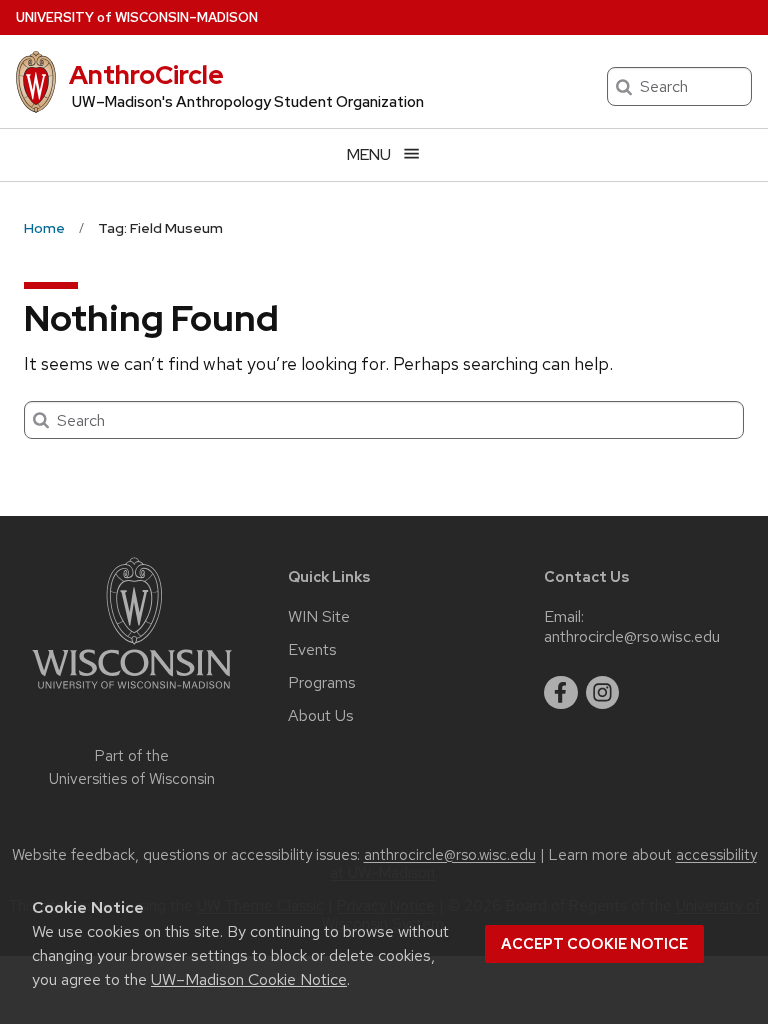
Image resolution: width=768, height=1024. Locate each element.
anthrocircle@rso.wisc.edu (632, 637)
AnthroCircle (146, 75)
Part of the (132, 767)
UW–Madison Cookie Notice (249, 979)
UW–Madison (137, 17)
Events (312, 650)
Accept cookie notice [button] (594, 944)
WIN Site (319, 617)
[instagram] (603, 693)
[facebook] (561, 693)
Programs (322, 683)
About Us (321, 716)
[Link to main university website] (132, 692)
